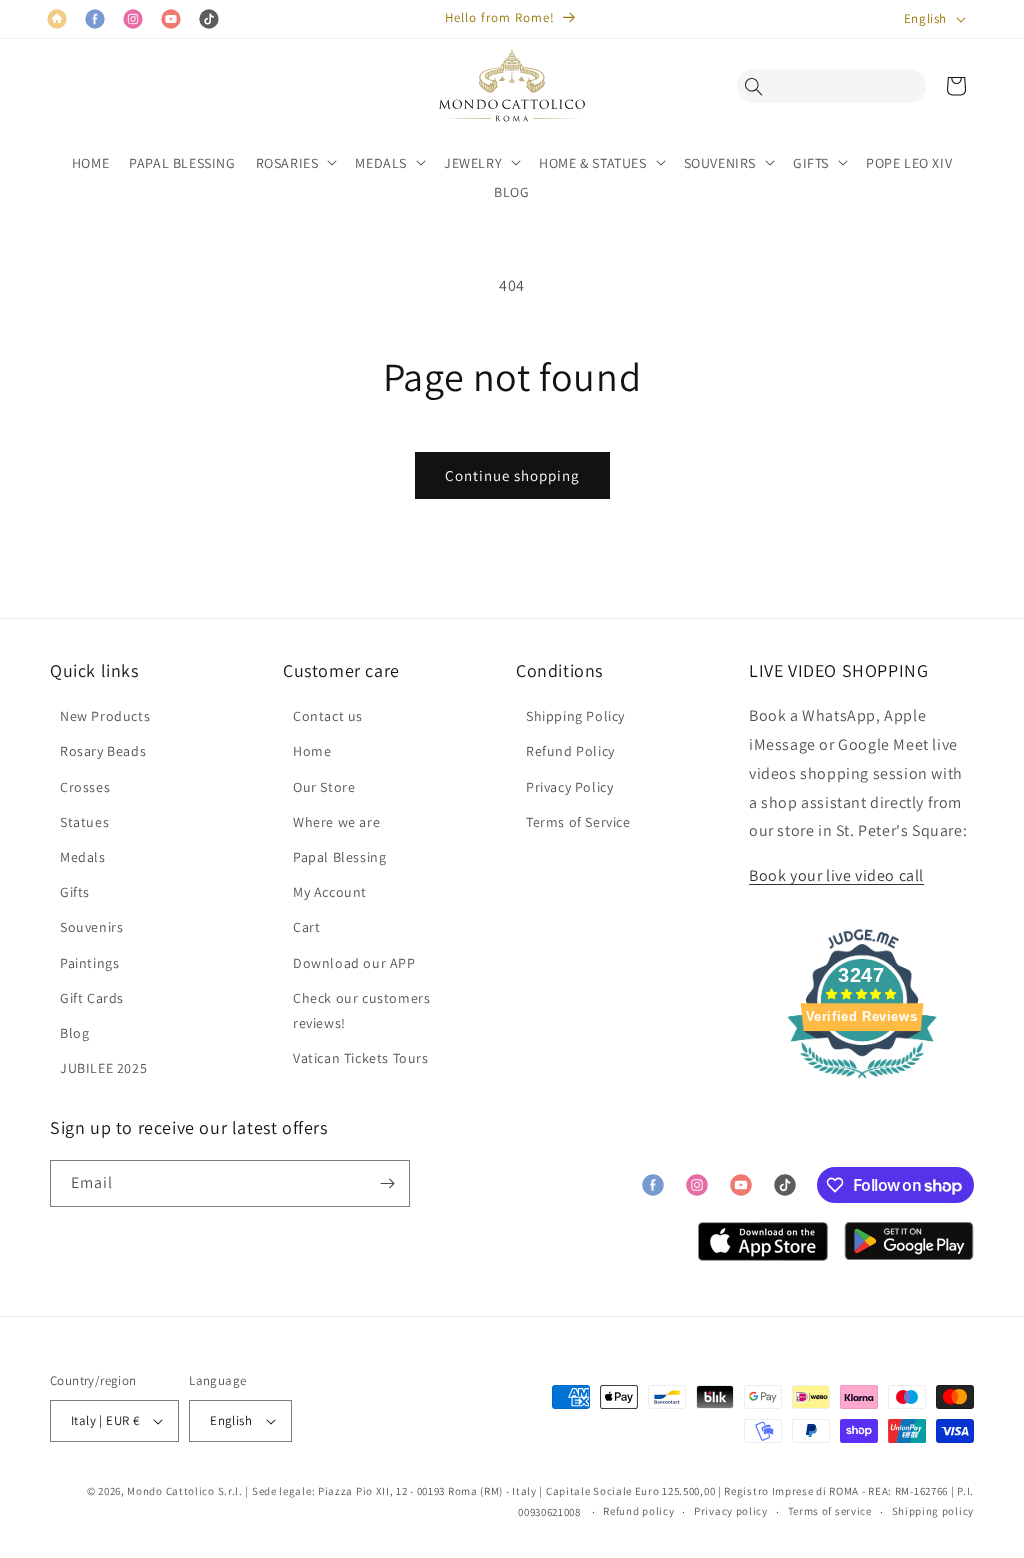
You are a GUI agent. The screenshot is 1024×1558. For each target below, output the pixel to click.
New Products (105, 716)
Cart (306, 927)
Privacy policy (731, 1511)
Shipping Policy (575, 716)
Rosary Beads (103, 751)
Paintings (89, 963)
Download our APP (354, 963)
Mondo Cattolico (171, 1491)
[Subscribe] (387, 1183)
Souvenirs (91, 927)
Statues (84, 822)
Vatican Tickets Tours (361, 1058)
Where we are (336, 822)
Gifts (75, 892)
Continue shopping (512, 475)
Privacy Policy (569, 787)
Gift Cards (92, 998)
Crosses (85, 787)
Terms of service (830, 1511)
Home (312, 751)
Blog (74, 1033)
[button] (759, 86)
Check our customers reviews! (361, 1010)
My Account (330, 892)
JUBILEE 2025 (103, 1068)
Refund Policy (570, 751)
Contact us (328, 716)
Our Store (324, 787)
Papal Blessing (339, 857)
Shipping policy (933, 1511)
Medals (83, 857)
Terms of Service (578, 822)
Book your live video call (836, 875)
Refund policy (638, 1511)
